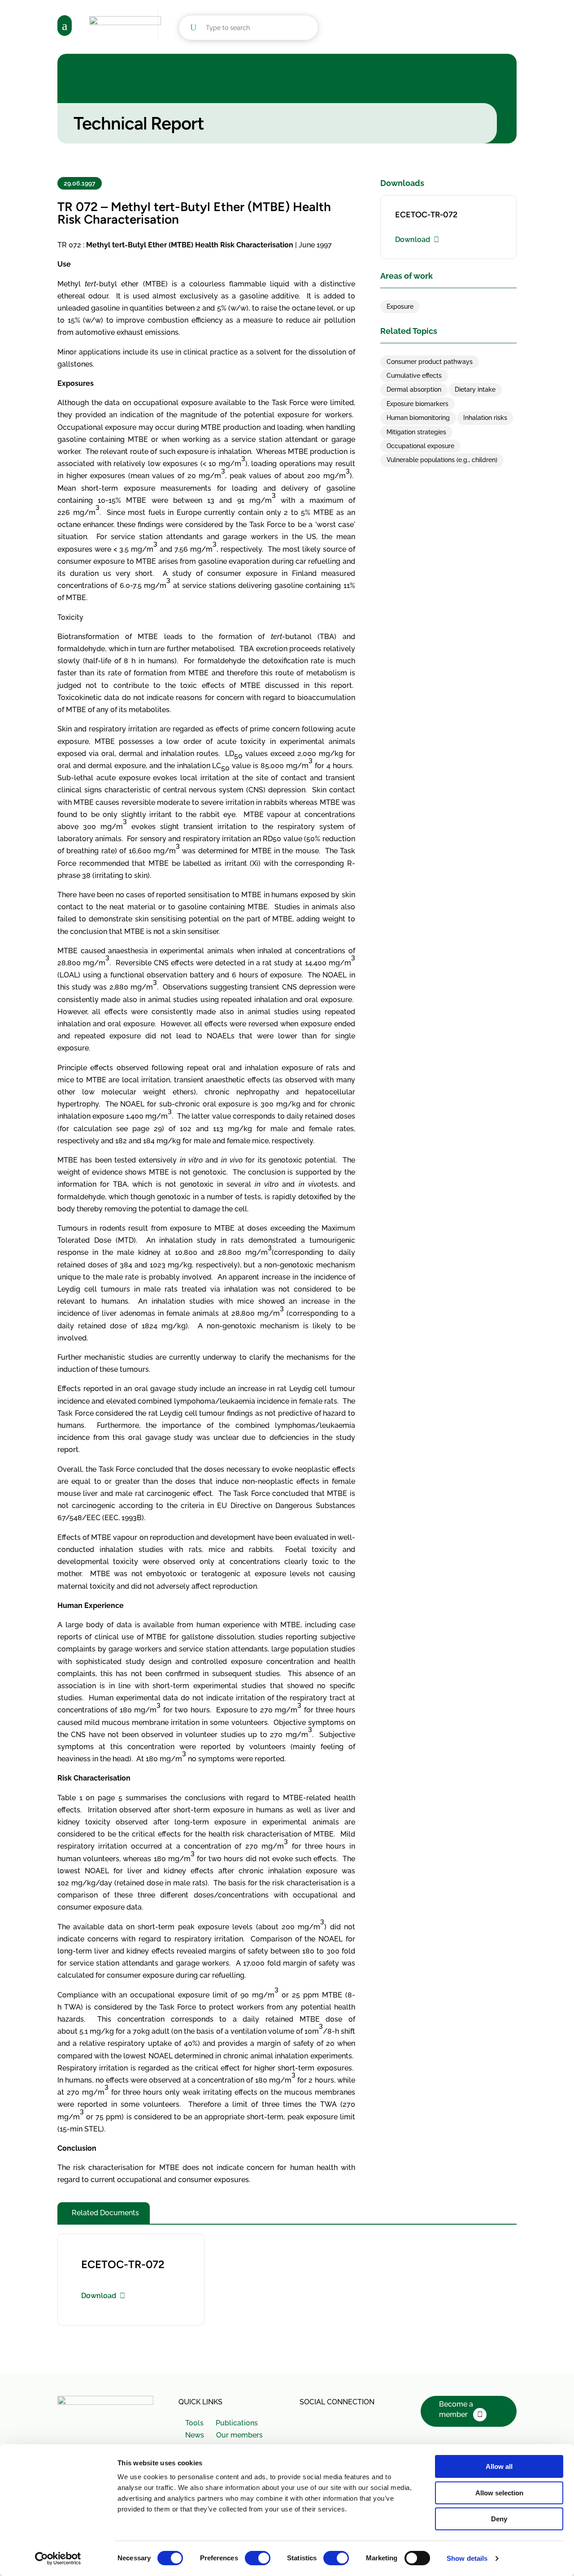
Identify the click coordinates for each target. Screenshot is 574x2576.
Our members (239, 2435)
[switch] (258, 2558)
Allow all (499, 2466)
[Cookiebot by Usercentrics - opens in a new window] (58, 2559)
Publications (237, 2423)
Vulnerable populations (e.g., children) (442, 460)
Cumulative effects (414, 376)
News (195, 2435)
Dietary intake (475, 389)
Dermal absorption (414, 389)
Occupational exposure (420, 446)
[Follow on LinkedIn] (327, 2421)
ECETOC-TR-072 (426, 215)
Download (413, 240)
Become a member (456, 2409)
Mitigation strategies (416, 432)
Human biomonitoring (418, 418)
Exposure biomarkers (417, 404)
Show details (467, 2558)
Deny (499, 2519)
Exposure (400, 307)
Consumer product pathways (430, 362)
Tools (194, 2423)
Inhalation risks (485, 418)
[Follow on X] (308, 2421)
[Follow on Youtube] (347, 2421)
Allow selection (499, 2493)
